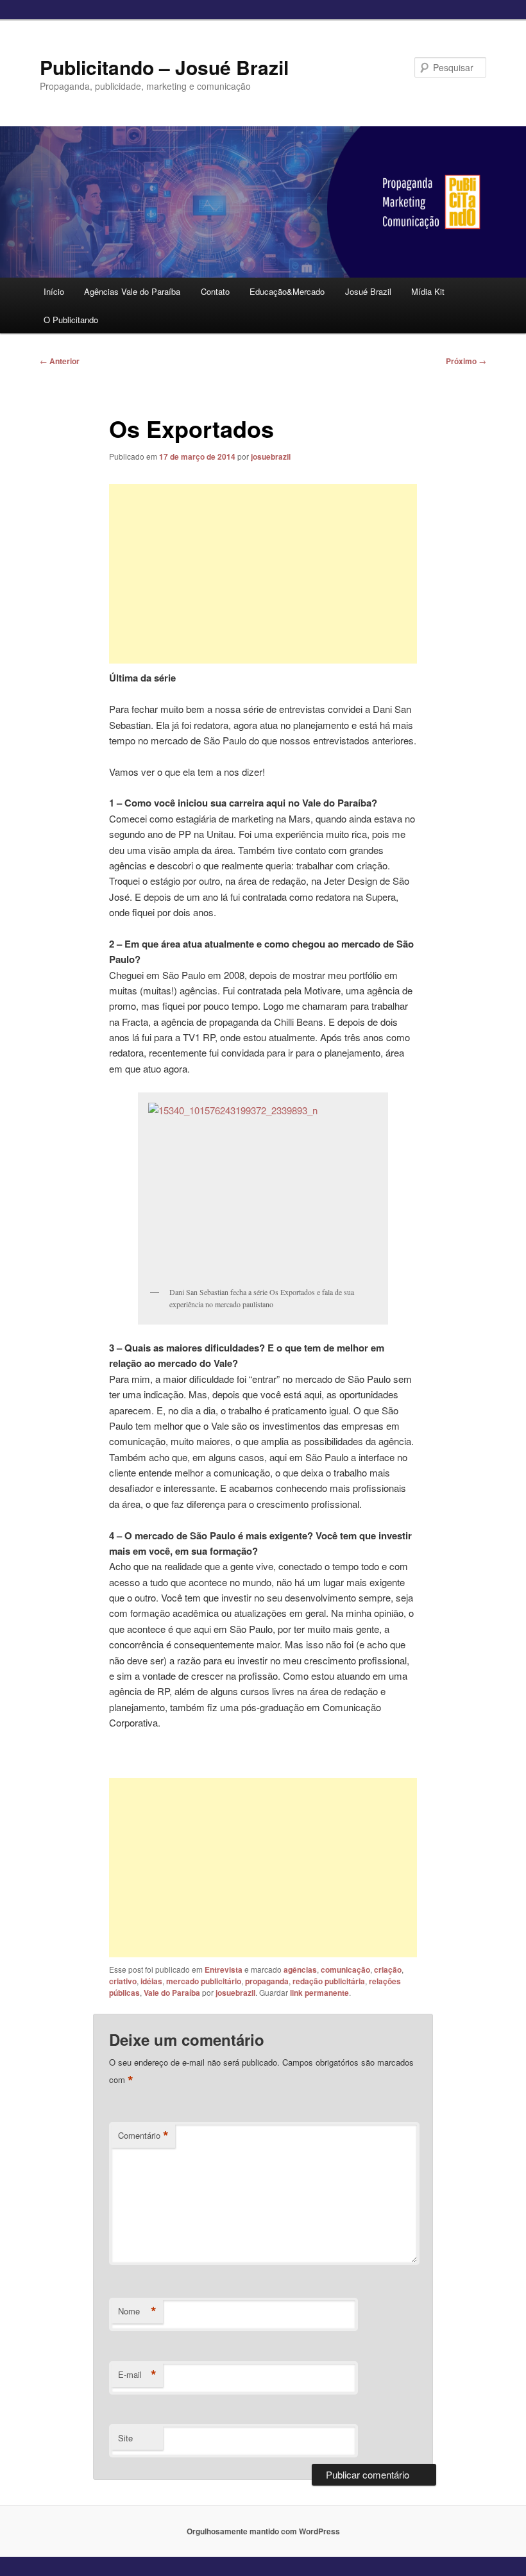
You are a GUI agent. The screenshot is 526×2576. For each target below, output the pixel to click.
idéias (151, 1981)
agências (300, 1970)
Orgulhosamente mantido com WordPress (263, 2531)
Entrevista (224, 1970)
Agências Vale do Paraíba (132, 291)
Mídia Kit (428, 291)
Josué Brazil (368, 291)
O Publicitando (71, 320)
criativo (123, 1981)
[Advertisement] (263, 574)
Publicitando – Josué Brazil (164, 67)
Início (54, 291)
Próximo (466, 361)
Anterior (60, 361)
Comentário (143, 2136)
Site (125, 2438)
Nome (137, 2311)
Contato (215, 291)
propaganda (267, 1981)
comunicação (345, 1970)
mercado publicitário (204, 1981)
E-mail (137, 2375)
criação (388, 1970)
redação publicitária (329, 1981)
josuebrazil (271, 456)
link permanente (319, 1993)
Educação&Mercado (287, 291)
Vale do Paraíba (172, 1993)
